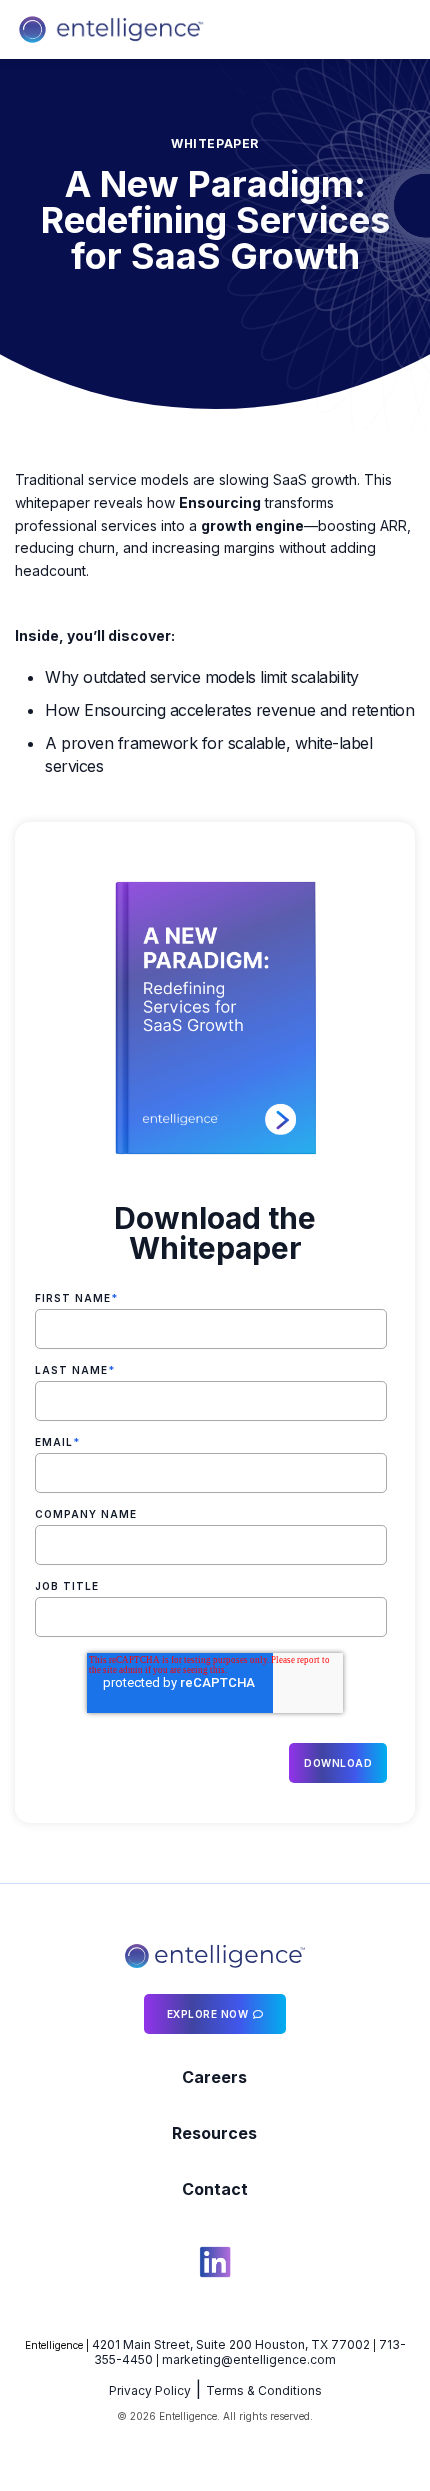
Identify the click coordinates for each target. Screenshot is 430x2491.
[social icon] (215, 2265)
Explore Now (208, 2014)
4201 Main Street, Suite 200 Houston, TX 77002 (231, 2344)
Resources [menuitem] (214, 2133)
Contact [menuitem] (215, 2189)
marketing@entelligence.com (249, 2359)
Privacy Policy (150, 2390)
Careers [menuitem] (214, 2077)
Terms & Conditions (264, 2390)
